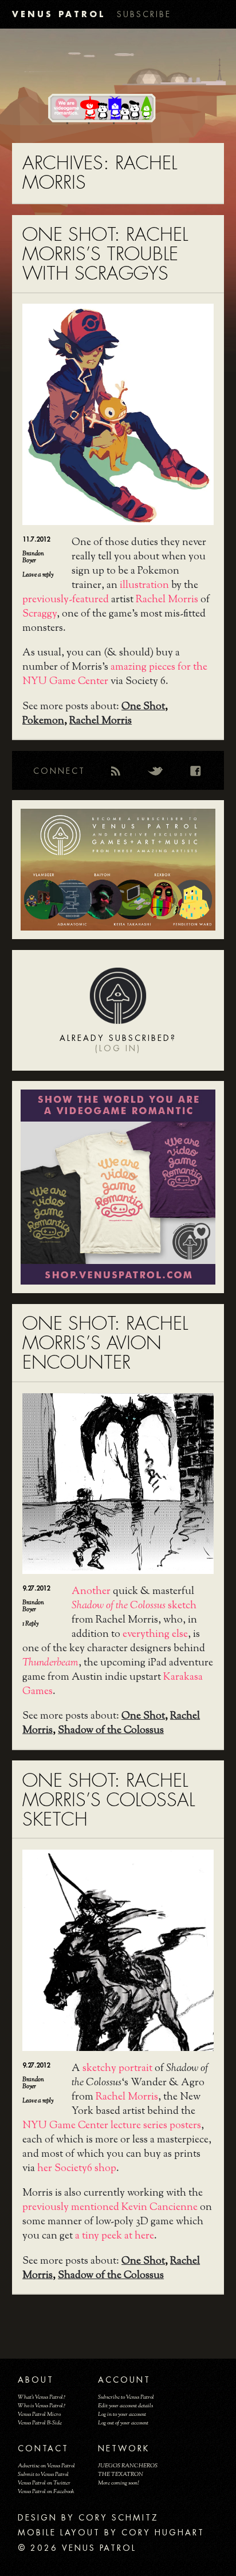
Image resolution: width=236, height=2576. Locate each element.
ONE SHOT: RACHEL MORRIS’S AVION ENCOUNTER (105, 1343)
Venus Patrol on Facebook (46, 2492)
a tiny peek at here (115, 2236)
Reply (30, 1624)
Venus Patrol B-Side (40, 2423)
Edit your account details (125, 2406)
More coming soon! (118, 2483)
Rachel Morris (167, 600)
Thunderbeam (50, 1663)
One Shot (143, 707)
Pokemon (43, 721)
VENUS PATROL (59, 14)
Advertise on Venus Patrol (46, 2466)
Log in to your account (122, 2414)
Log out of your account (123, 2423)
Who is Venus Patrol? (42, 2406)
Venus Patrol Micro (39, 2414)
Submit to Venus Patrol (43, 2474)
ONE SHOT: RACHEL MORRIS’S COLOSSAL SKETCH (109, 1800)
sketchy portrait (117, 2069)
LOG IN (118, 1048)
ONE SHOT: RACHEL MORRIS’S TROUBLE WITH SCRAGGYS (105, 254)
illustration (144, 586)
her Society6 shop (77, 2169)
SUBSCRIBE (144, 14)
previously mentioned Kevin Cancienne (110, 2208)
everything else (155, 1635)
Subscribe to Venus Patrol (126, 2397)
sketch (134, 1606)
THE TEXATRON (121, 2474)
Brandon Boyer (33, 557)
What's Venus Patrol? (42, 2397)
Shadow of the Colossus (111, 1731)
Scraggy (40, 614)
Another (91, 1592)
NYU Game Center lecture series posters (112, 2126)
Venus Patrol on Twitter (44, 2483)
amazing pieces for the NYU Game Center (115, 675)
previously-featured (66, 600)
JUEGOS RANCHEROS (128, 2466)
